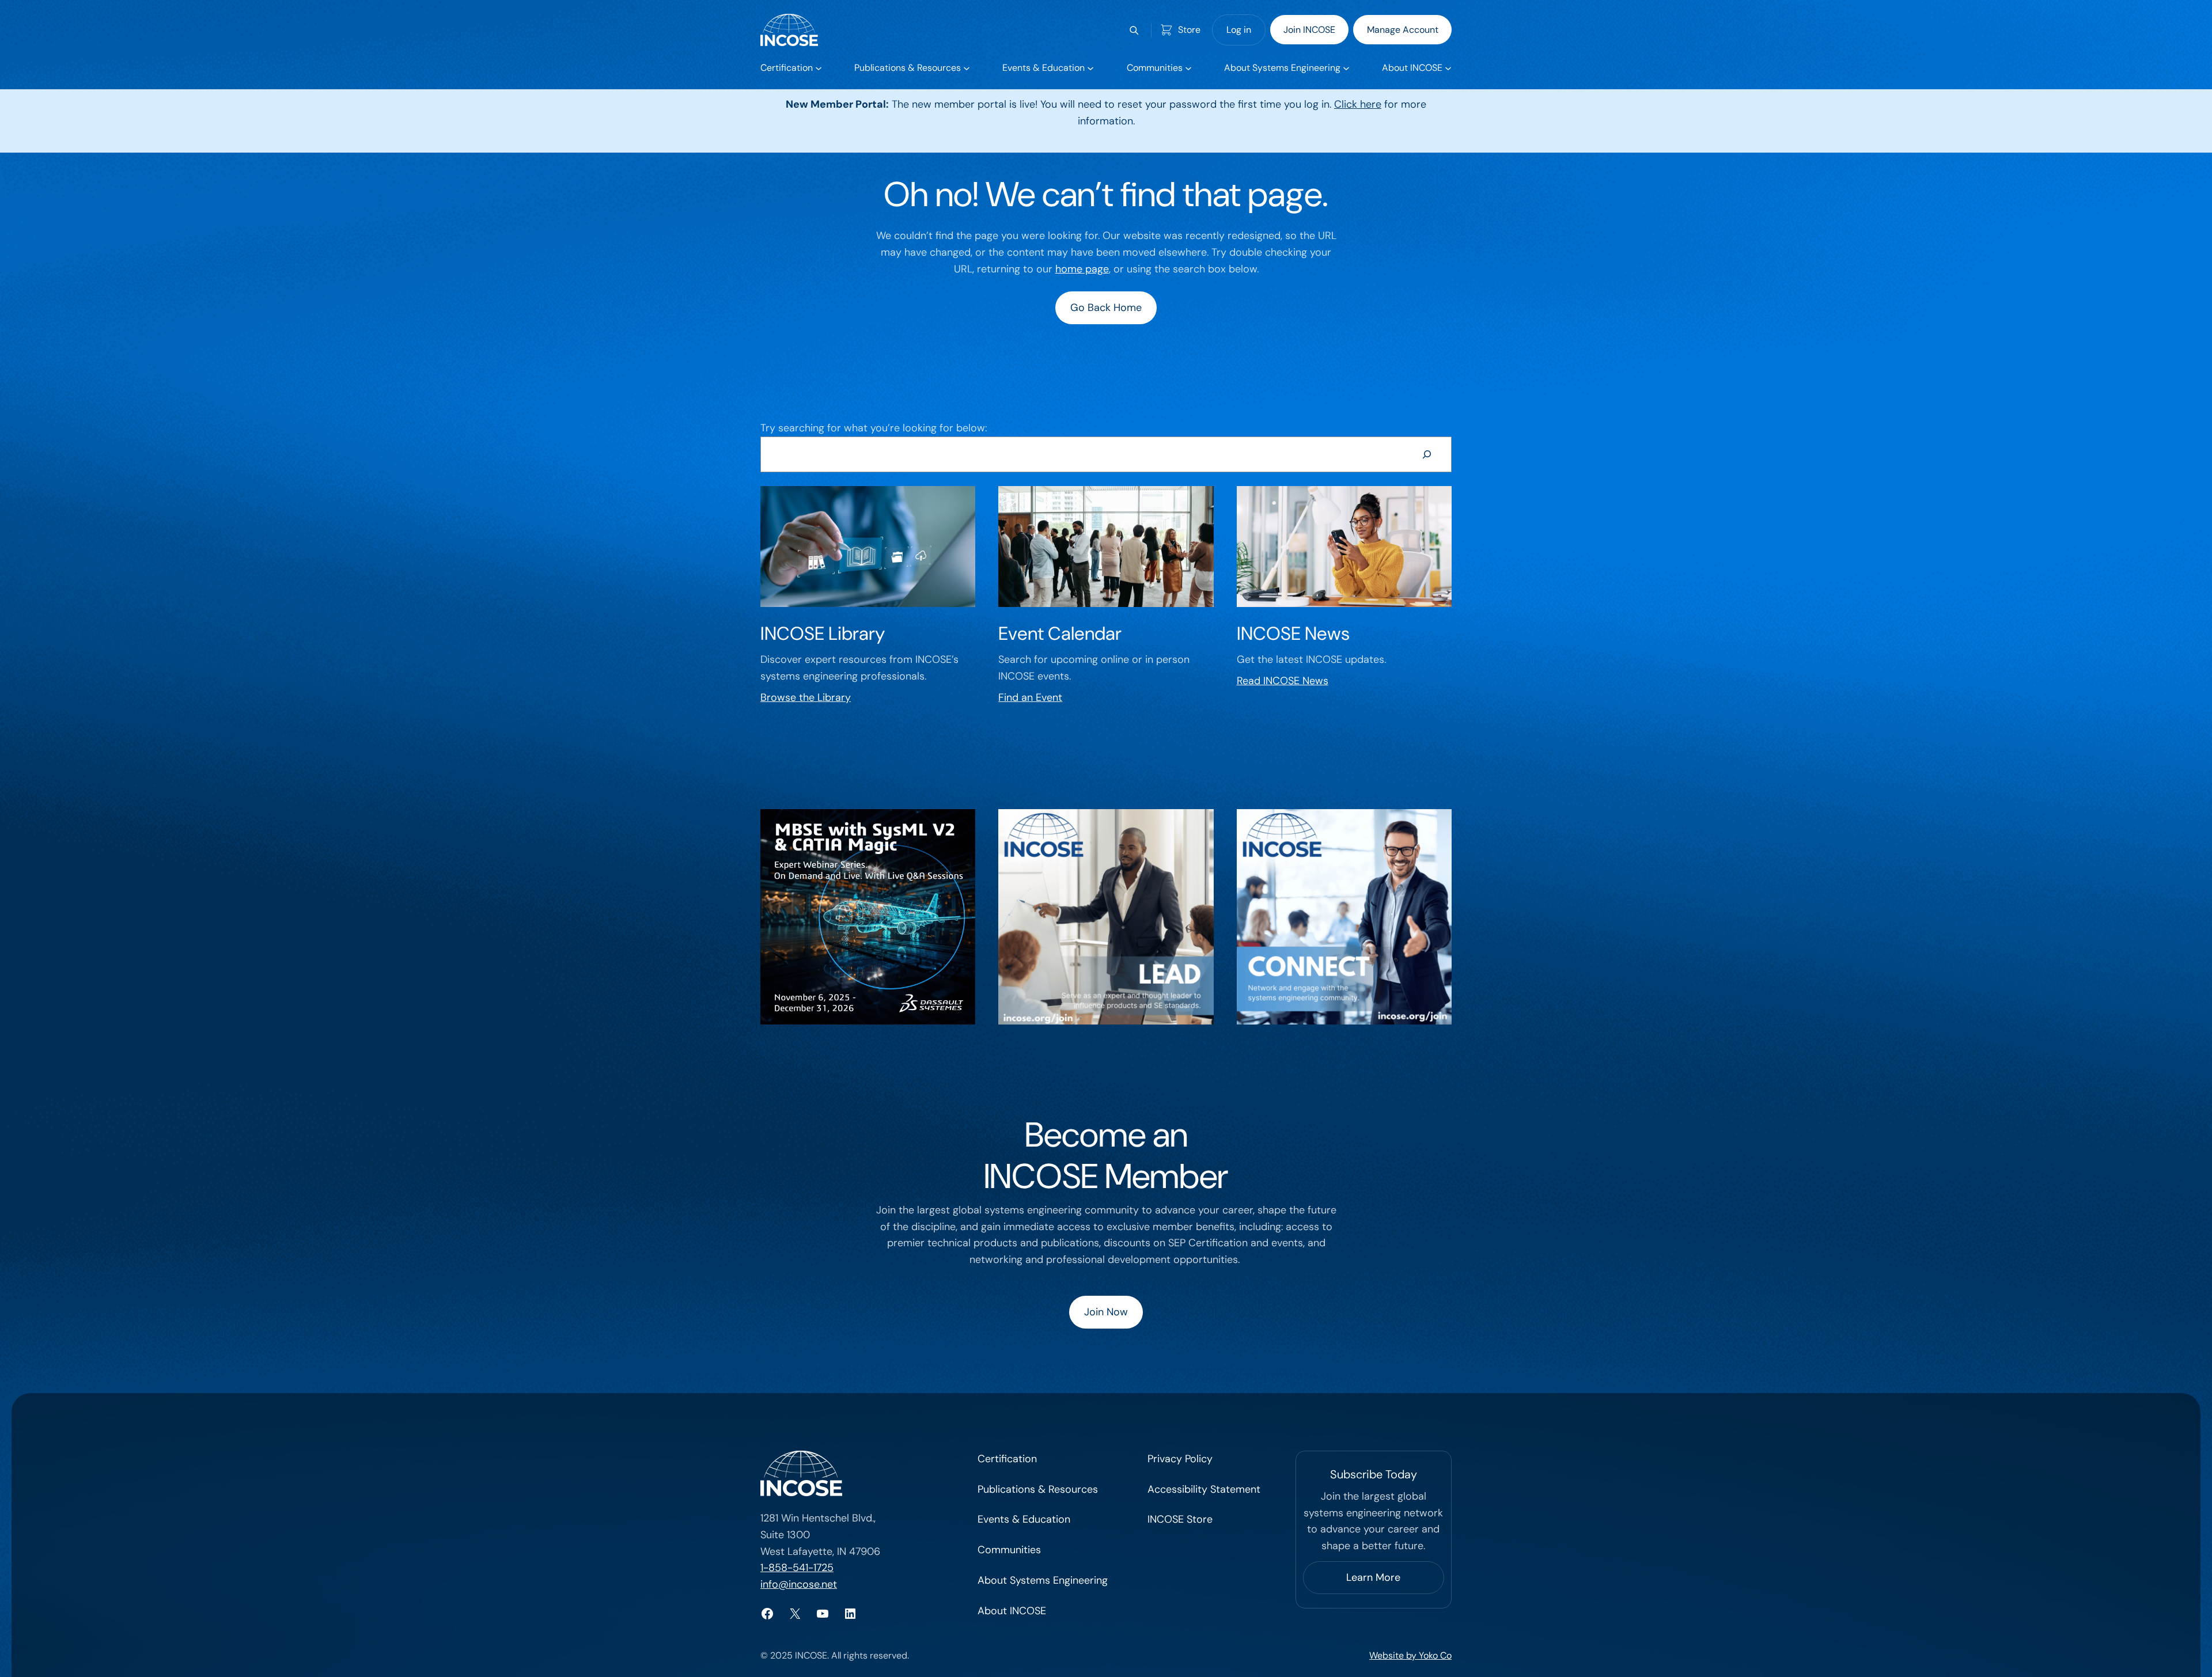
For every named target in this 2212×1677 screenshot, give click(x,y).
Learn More (1373, 1577)
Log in (1239, 30)
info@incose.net (799, 1584)
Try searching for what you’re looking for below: (874, 428)
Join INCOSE (1309, 30)
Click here (1358, 104)
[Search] (1427, 454)
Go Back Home (1106, 308)
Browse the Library (806, 697)
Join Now (1106, 1312)
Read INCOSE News (1283, 681)
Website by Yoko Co (1410, 1655)
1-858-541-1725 (797, 1568)
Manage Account (1403, 30)
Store (1189, 30)
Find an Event (1030, 697)
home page (1082, 269)
